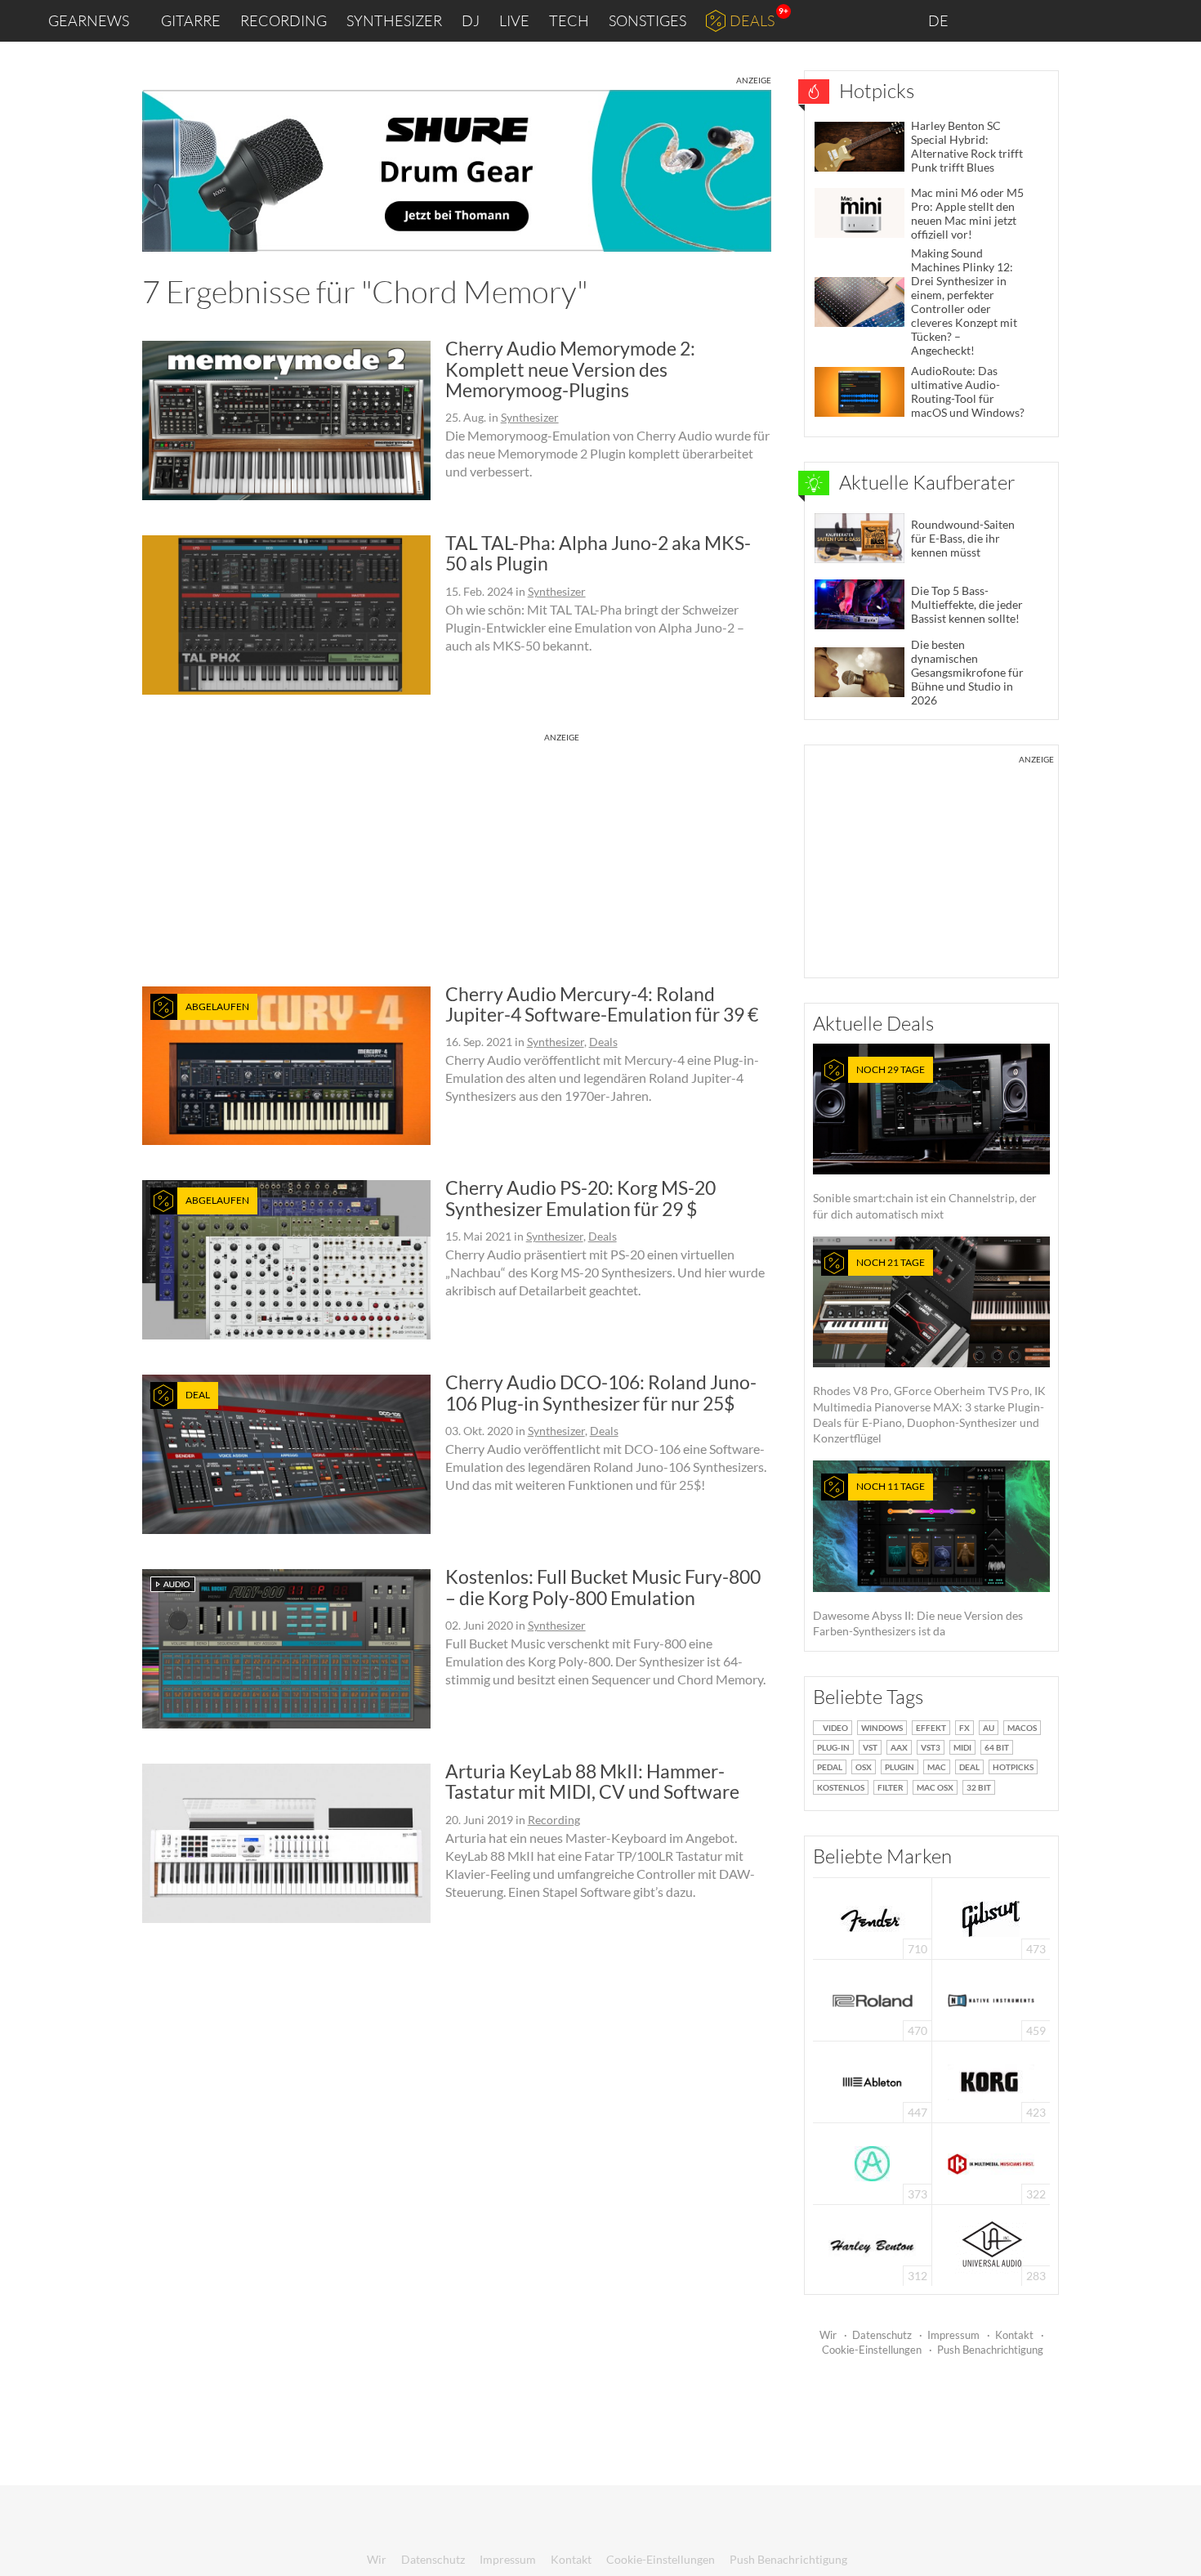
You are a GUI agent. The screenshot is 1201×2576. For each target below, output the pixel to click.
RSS (1134, 21)
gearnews (89, 20)
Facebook (1060, 20)
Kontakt (1014, 2335)
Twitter (1095, 20)
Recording (284, 20)
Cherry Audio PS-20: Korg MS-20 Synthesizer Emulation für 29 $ (580, 1198)
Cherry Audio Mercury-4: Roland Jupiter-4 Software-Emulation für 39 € (602, 1004)
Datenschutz (882, 2335)
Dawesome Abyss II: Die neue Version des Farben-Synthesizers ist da (918, 1559)
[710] (873, 1917)
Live (514, 20)
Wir (828, 2335)
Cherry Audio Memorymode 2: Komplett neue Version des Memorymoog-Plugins (570, 369)
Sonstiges (647, 20)
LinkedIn (990, 20)
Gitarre (191, 20)
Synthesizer (394, 20)
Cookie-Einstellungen (872, 2350)
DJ (471, 20)
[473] (991, 1917)
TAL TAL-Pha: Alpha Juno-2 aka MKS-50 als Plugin (598, 553)
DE (940, 20)
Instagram (1027, 20)
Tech (569, 20)
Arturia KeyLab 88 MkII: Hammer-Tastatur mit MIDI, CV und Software (592, 1781)
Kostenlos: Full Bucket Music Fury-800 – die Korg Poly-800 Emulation (603, 1587)
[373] (872, 2162)
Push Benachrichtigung (990, 2350)
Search (1176, 21)
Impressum (953, 2335)
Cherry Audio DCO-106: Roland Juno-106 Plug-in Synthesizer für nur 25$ (601, 1392)
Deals (752, 20)
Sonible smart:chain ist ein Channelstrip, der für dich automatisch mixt (925, 1142)
